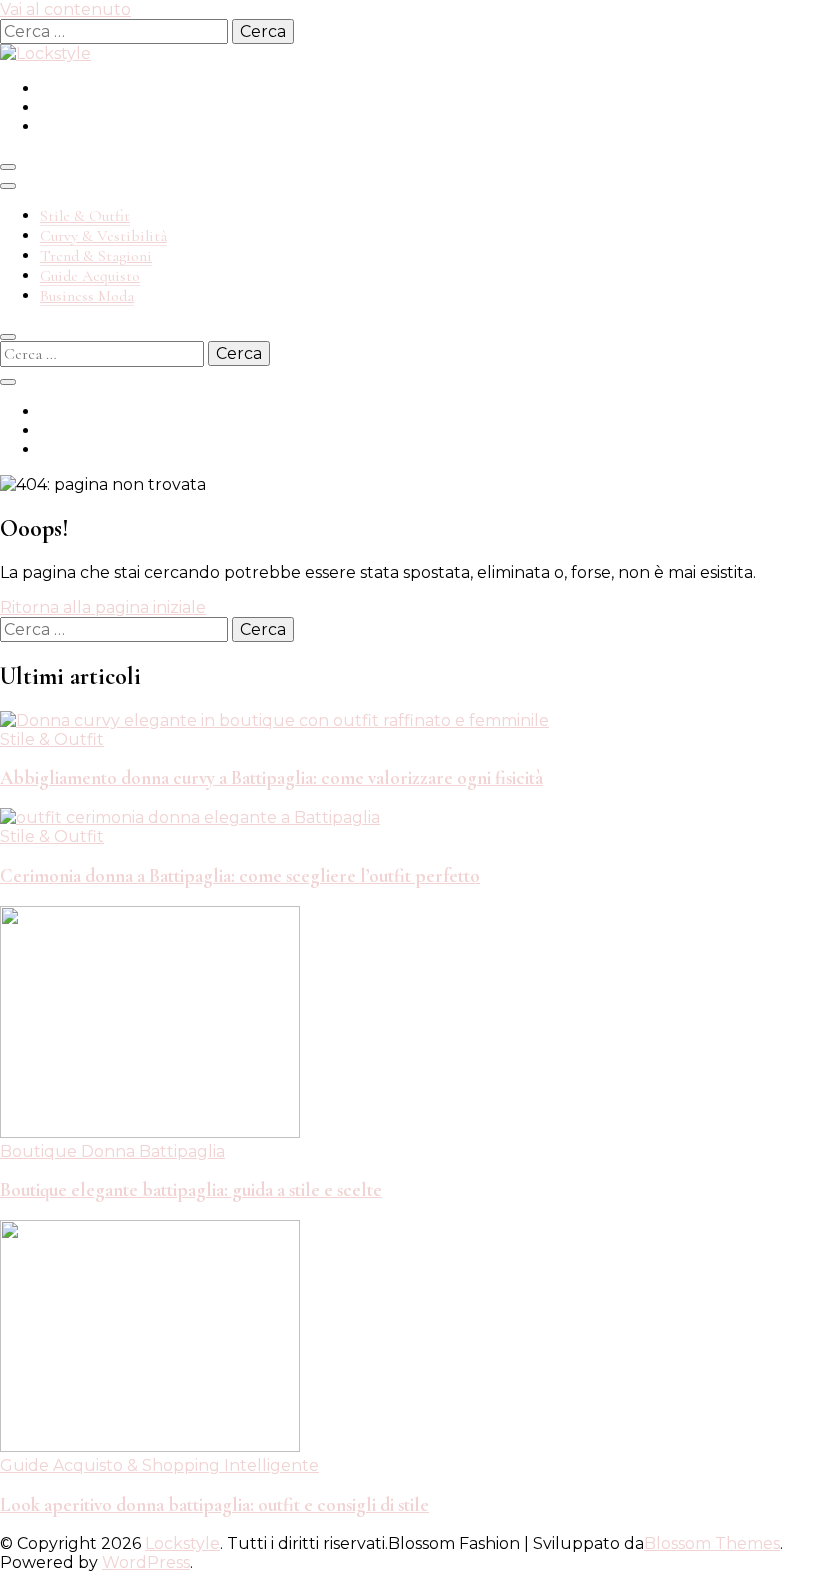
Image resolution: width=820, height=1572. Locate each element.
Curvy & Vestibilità (103, 236)
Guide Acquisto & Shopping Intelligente (159, 1465)
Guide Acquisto (90, 276)
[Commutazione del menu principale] (8, 167)
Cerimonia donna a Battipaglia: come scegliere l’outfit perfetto (240, 876)
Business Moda (87, 296)
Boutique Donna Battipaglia (112, 1151)
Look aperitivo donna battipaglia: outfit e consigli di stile (214, 1505)
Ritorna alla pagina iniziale (103, 607)
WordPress (146, 1562)
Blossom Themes (712, 1543)
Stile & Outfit (85, 216)
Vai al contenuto (65, 9)
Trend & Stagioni (96, 256)
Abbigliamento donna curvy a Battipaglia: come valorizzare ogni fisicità (271, 778)
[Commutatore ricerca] (8, 337)
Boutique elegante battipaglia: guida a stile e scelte (191, 1190)
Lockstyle (182, 1543)
